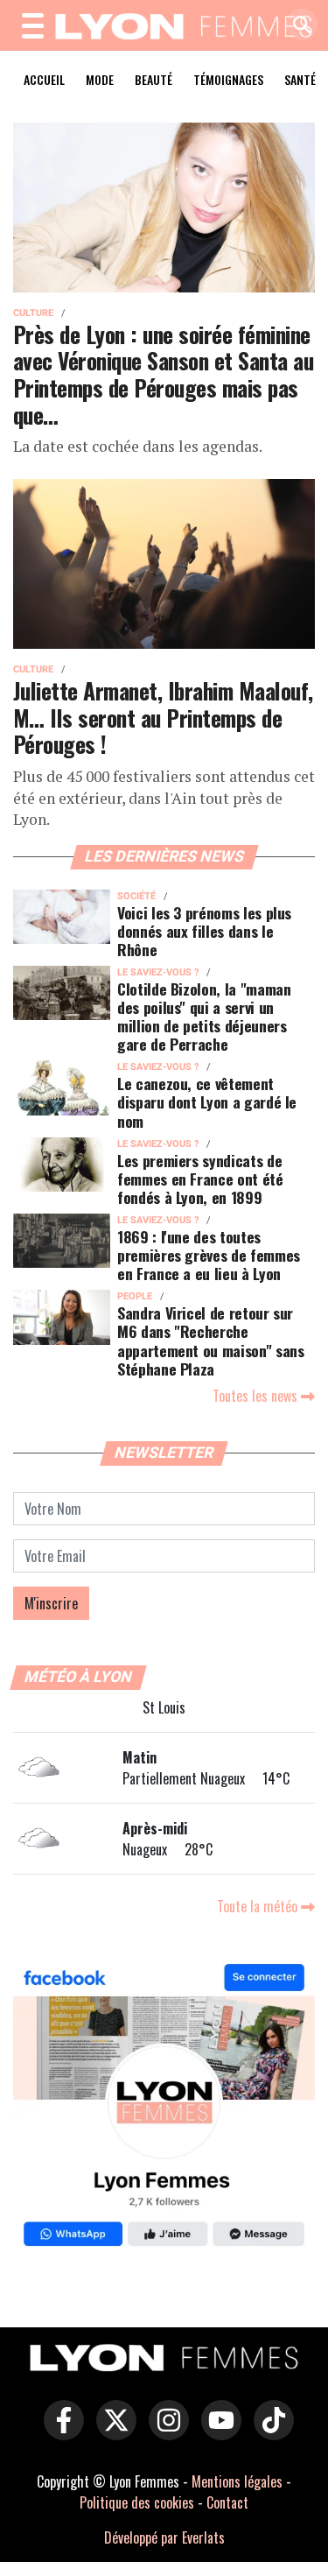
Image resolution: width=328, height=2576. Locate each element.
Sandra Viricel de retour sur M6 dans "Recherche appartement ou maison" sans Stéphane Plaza (211, 1340)
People (135, 1296)
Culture (33, 313)
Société (136, 896)
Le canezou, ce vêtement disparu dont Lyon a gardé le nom (207, 1101)
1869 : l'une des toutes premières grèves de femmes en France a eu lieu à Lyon (209, 1255)
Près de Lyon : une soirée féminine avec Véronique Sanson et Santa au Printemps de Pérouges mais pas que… (163, 374)
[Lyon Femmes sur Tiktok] (269, 2432)
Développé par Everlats (164, 2537)
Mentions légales (237, 2481)
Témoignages (228, 79)
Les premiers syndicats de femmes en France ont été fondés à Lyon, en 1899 (200, 1179)
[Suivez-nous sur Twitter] (112, 2432)
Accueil (44, 79)
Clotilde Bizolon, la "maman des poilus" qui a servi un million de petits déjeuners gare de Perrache (204, 1016)
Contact (227, 2502)
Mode (100, 79)
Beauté (154, 79)
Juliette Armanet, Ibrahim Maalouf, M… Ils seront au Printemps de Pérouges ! (163, 717)
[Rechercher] (297, 26)
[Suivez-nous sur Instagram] (164, 2432)
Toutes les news (257, 1396)
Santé (300, 79)
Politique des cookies (137, 2502)
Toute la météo (259, 1906)
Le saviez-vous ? (158, 972)
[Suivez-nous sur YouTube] (217, 2432)
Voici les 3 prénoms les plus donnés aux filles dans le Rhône (204, 931)
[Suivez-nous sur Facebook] (164, 2108)
